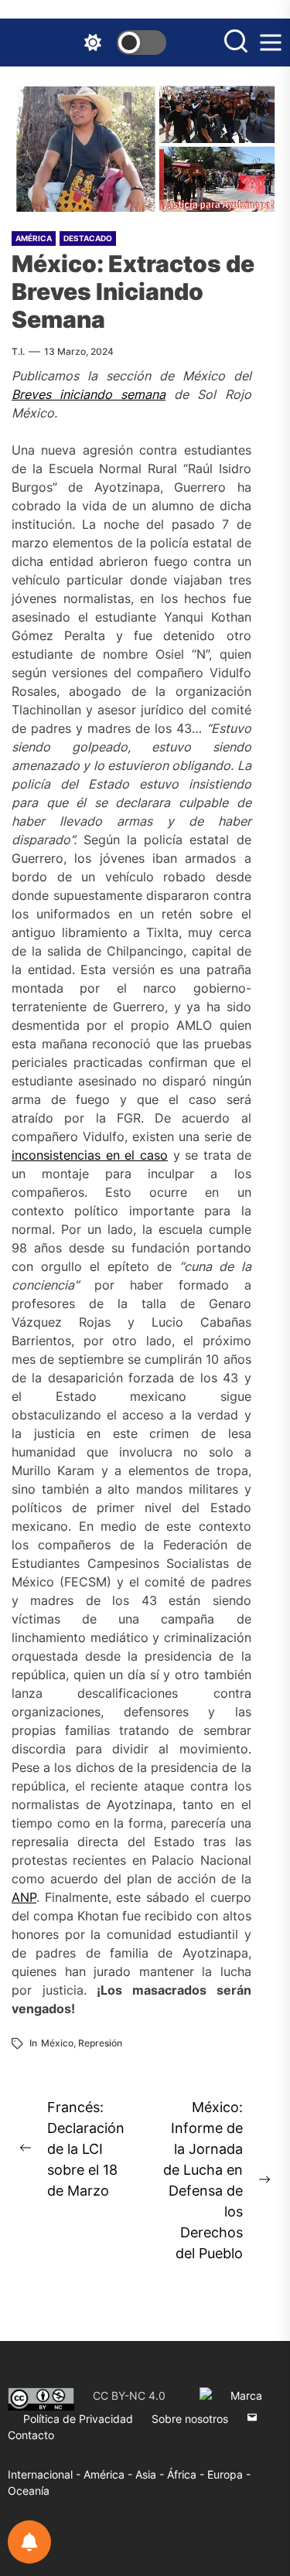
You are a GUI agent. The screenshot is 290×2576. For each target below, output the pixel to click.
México (57, 2043)
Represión (100, 2043)
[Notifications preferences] (29, 2542)
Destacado (88, 238)
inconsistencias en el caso (90, 1155)
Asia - (151, 2474)
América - (109, 2474)
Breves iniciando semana (89, 394)
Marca (246, 2395)
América (34, 238)
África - (187, 2474)
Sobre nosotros (190, 2419)
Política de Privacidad (78, 2419)
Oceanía (29, 2491)
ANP (24, 1897)
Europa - (229, 2474)
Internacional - (46, 2474)
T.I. (18, 351)
